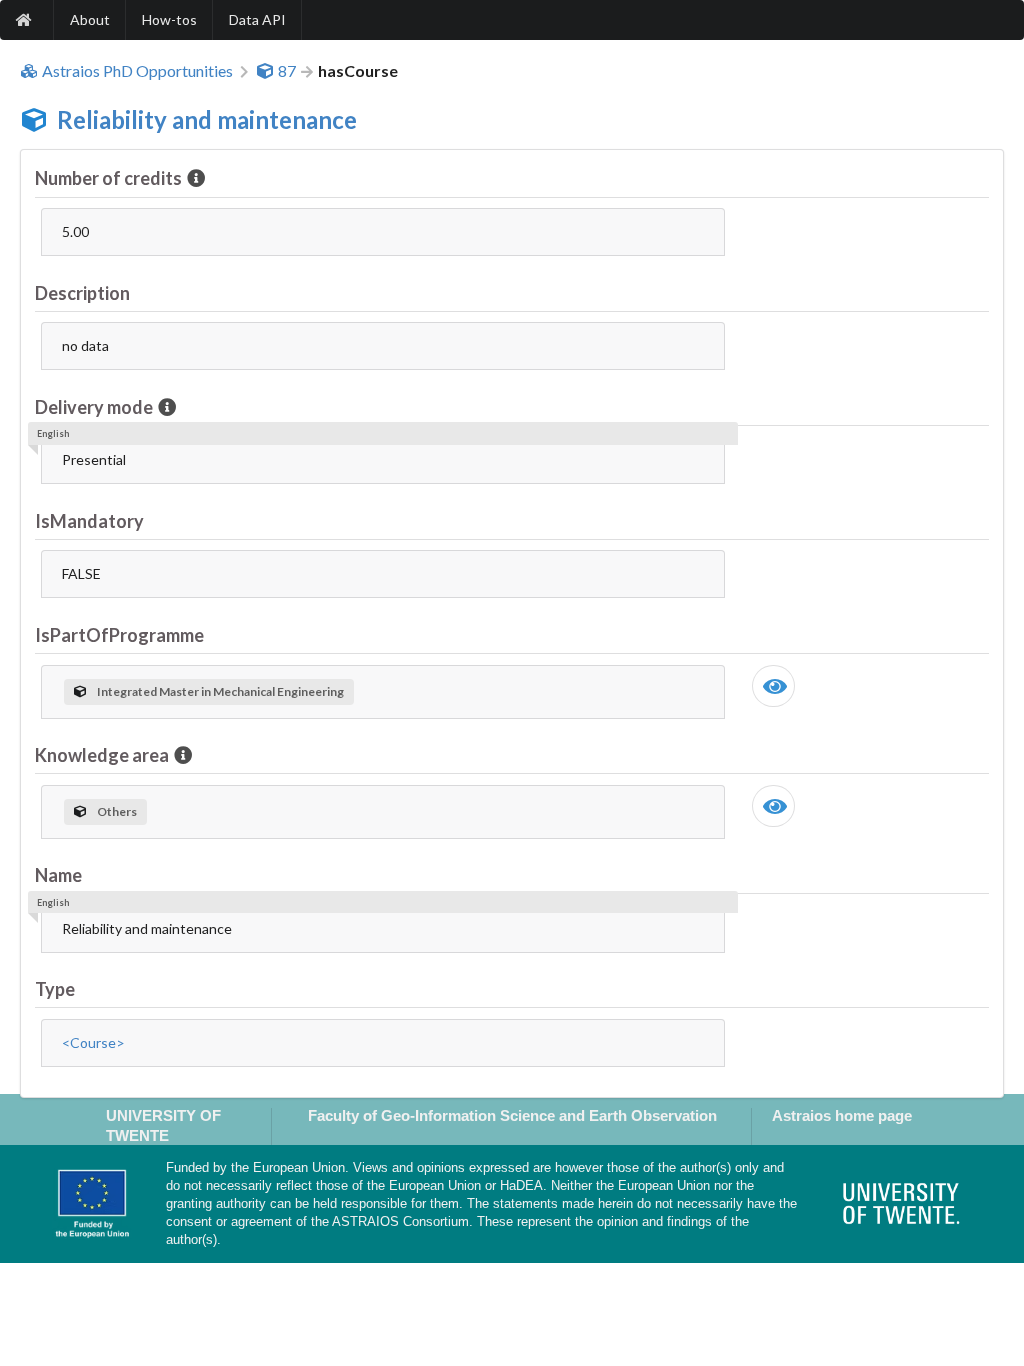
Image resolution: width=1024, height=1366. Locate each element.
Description (82, 293)
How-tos (169, 19)
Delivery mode (94, 407)
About (90, 19)
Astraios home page (842, 1115)
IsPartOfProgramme (119, 635)
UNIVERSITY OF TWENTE (163, 1125)
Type (55, 989)
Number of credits (108, 178)
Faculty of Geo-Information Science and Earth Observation (512, 1115)
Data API (257, 19)
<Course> (93, 1042)
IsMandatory (89, 521)
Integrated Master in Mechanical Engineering (220, 691)
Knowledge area (102, 755)
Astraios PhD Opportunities (137, 71)
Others (117, 811)
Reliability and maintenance (207, 119)
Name (58, 875)
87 (287, 71)
